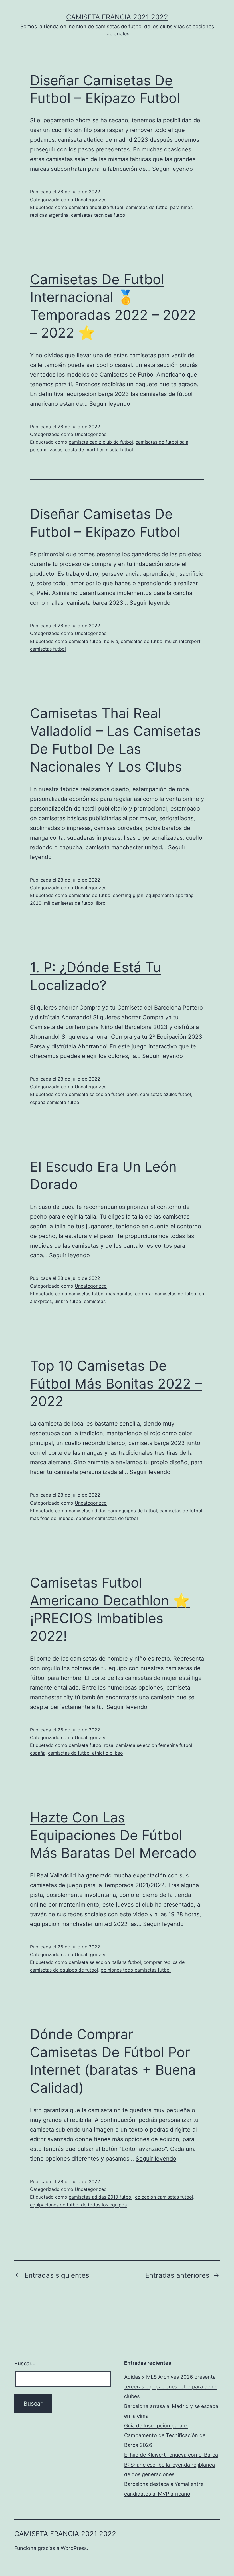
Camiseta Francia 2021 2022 (117, 17)
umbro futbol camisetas (80, 1301)
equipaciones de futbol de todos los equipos (78, 2205)
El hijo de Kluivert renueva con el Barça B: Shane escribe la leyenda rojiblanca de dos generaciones (171, 2464)
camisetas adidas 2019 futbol (101, 2197)
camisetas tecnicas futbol (99, 215)
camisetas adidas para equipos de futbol (113, 1511)
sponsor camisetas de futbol (107, 1518)
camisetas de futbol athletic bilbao (85, 1753)
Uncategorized (91, 200)
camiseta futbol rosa (91, 1745)
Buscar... (25, 2363)
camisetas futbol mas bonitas (101, 1294)
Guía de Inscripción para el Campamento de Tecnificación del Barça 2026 (165, 2435)
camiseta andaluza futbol (96, 207)
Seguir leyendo (173, 169)
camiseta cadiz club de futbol (101, 442)
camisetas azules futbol (166, 1094)
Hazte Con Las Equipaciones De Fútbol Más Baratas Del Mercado (113, 1835)
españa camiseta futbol (55, 1102)
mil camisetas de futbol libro (75, 903)
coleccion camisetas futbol (164, 2197)
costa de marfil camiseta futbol (99, 450)
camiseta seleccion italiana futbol (105, 1962)
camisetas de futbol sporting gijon (106, 895)
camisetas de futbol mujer (149, 641)
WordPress (74, 2548)
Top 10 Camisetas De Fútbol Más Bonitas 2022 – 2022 (116, 1383)
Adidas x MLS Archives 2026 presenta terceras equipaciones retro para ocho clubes (170, 2387)
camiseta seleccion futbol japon (103, 1094)
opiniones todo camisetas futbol (136, 1970)
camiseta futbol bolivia (93, 641)
